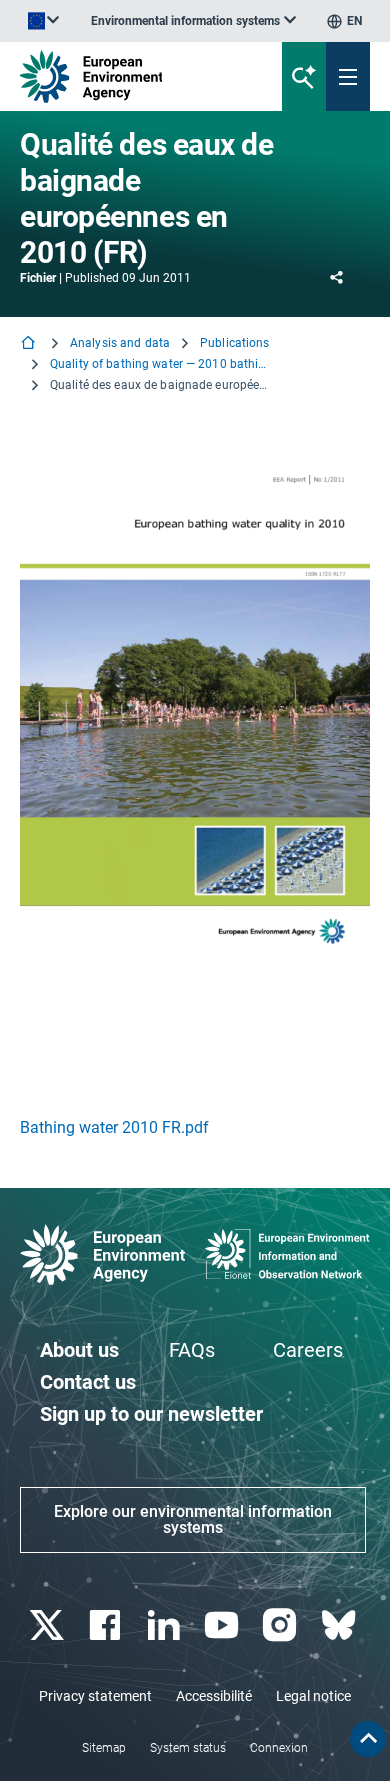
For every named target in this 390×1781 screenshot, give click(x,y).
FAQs (192, 1350)
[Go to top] (368, 1739)
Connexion (279, 1748)
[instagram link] (282, 1625)
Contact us (88, 1382)
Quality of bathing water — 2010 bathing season (160, 364)
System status (188, 1748)
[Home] (30, 344)
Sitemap (104, 1748)
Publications (234, 343)
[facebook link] (107, 1625)
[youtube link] (224, 1625)
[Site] (131, 76)
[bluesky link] (340, 1625)
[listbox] (193, 21)
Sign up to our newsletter (151, 1414)
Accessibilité (214, 1696)
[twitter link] (49, 1625)
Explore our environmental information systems (193, 1519)
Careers (308, 1350)
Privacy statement (95, 1696)
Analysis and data (120, 343)
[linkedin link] (165, 1625)
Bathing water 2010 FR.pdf (114, 1127)
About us (79, 1350)
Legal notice (313, 1696)
